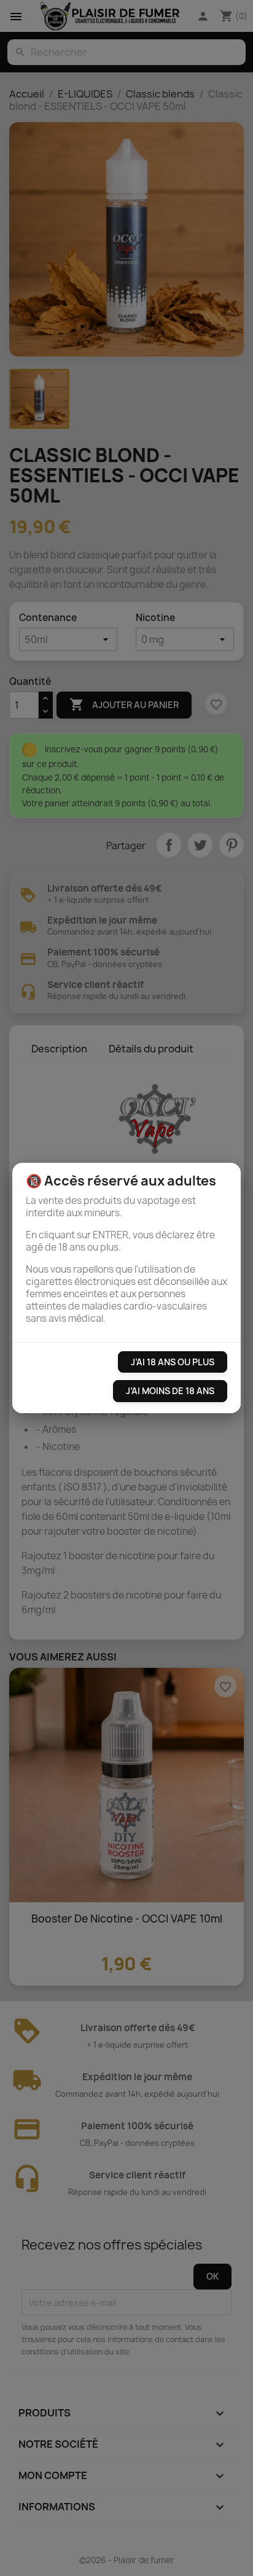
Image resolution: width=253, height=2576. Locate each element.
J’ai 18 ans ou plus (173, 1362)
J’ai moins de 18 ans (170, 1391)
